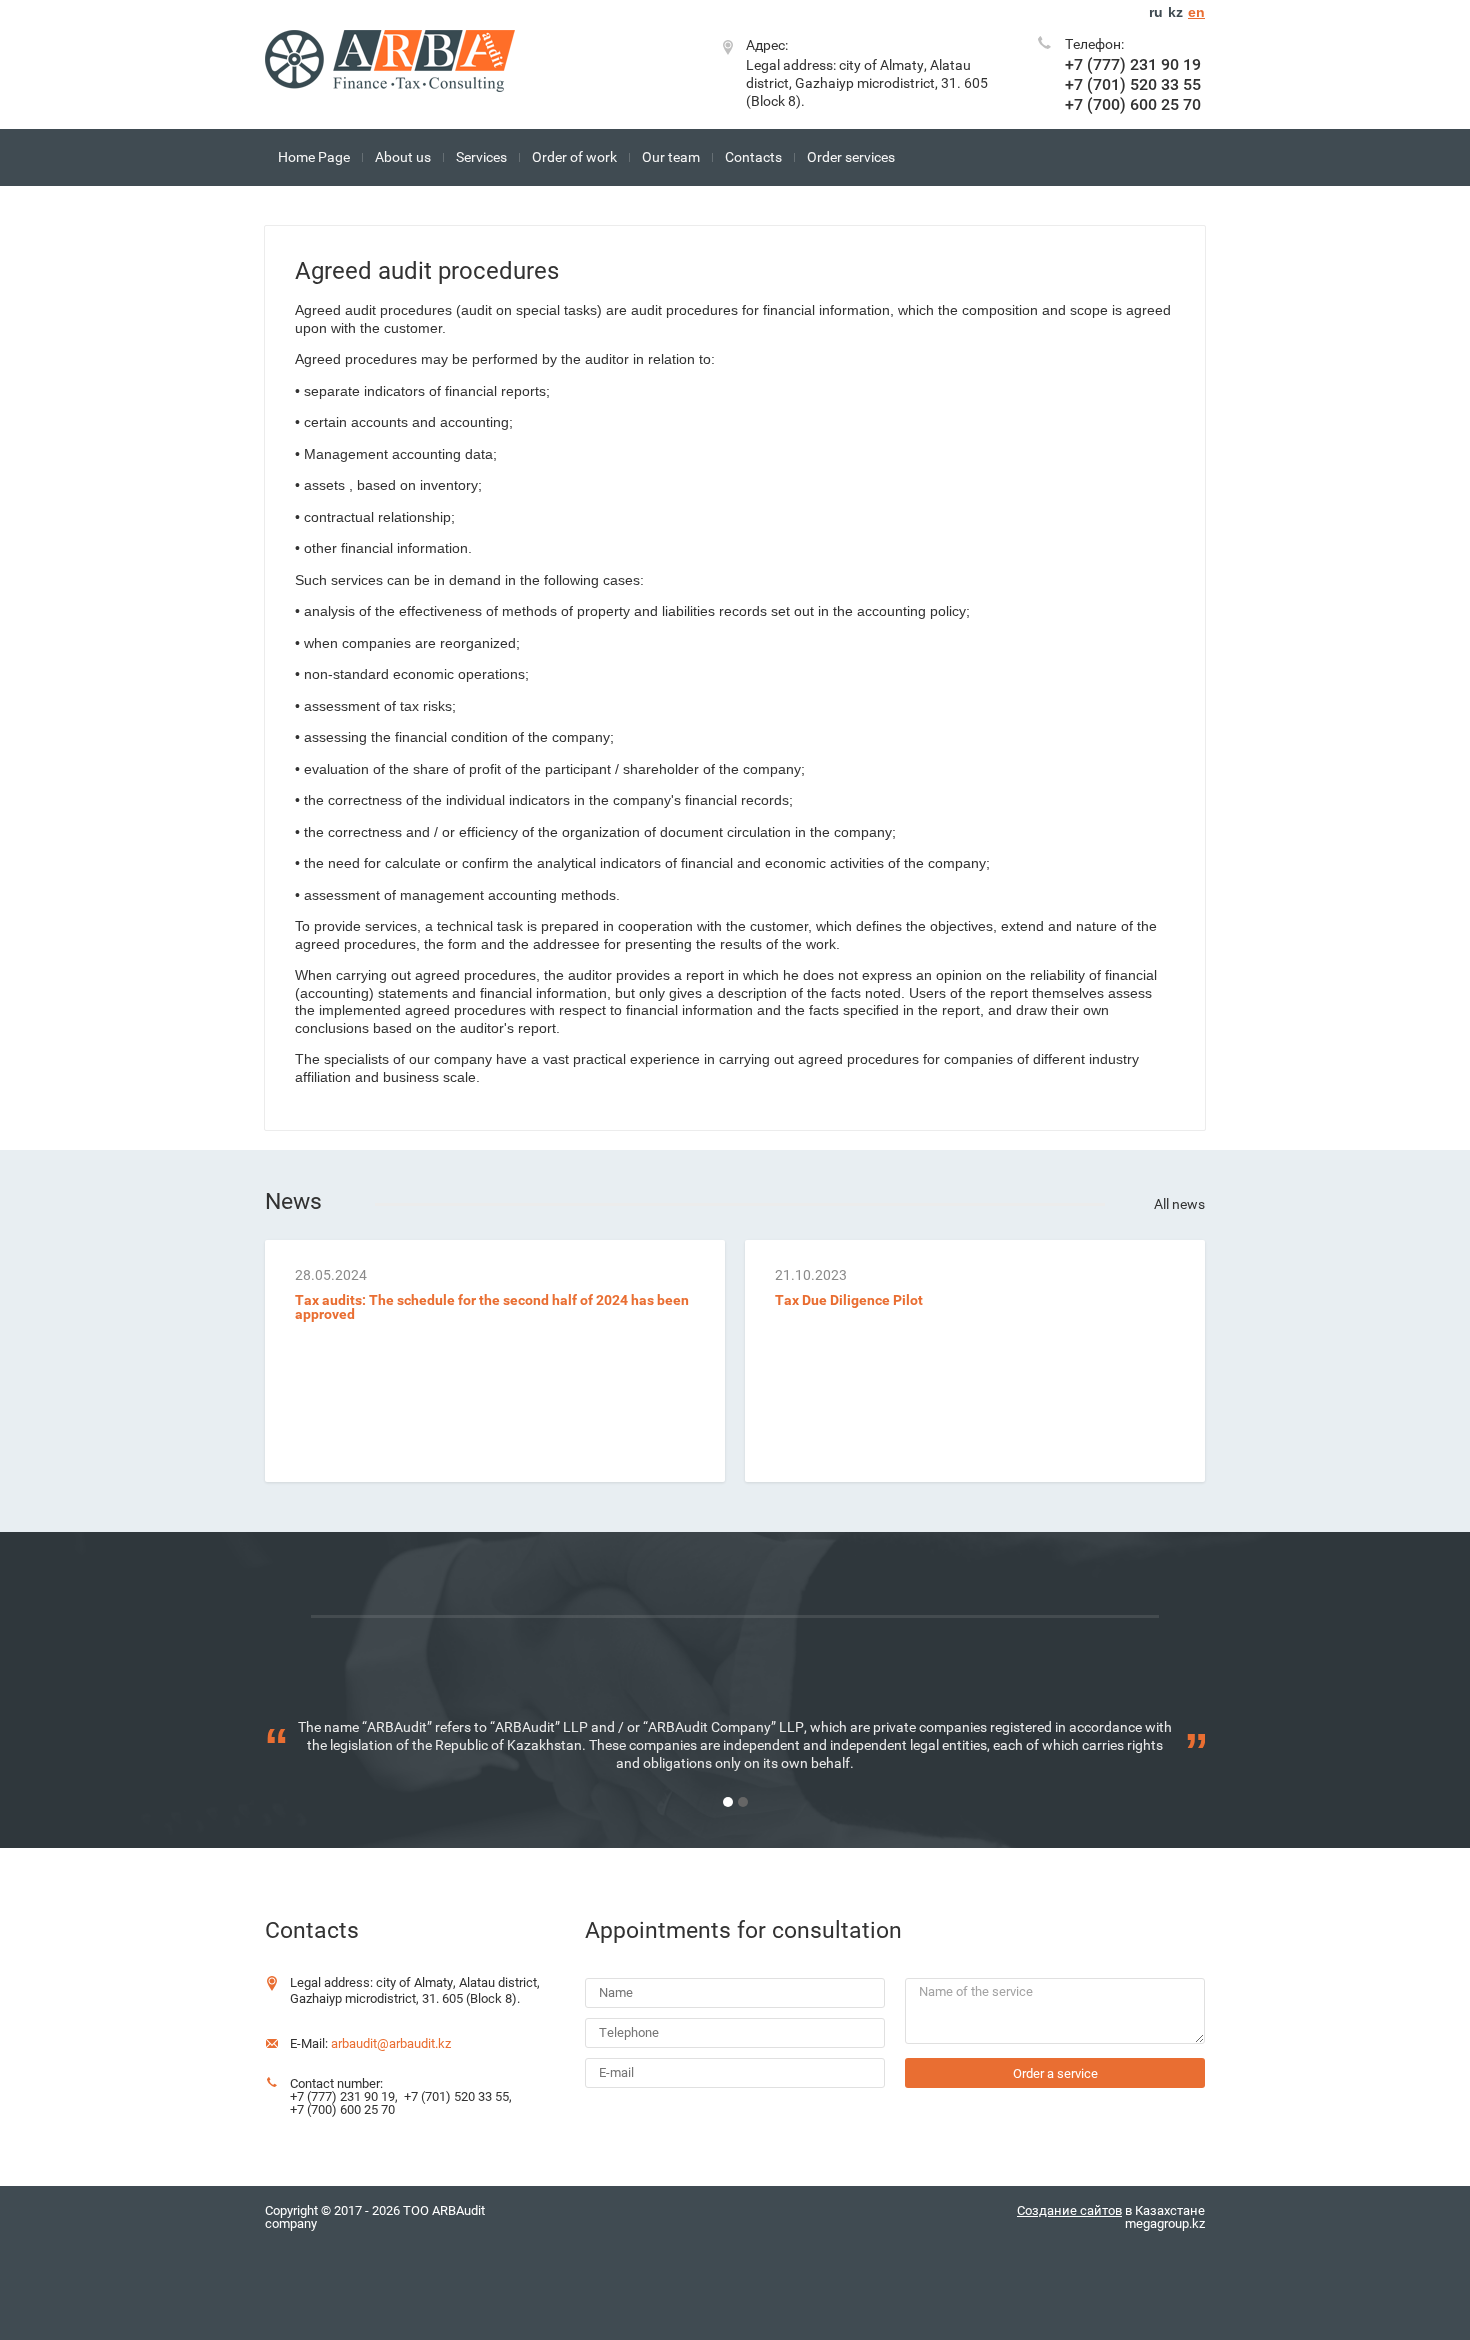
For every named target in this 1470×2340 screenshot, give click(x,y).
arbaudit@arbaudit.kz (391, 2043)
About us (403, 157)
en (1196, 12)
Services (481, 157)
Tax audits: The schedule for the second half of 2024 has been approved (492, 1307)
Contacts (753, 157)
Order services (851, 157)
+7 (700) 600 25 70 (1133, 104)
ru (1156, 12)
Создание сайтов (1069, 2210)
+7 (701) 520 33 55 (1133, 84)
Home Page (314, 157)
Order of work (574, 157)
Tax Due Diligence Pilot (849, 1300)
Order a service (1055, 2073)
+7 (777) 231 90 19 (1133, 64)
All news (1179, 1204)
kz (1175, 12)
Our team (671, 157)
